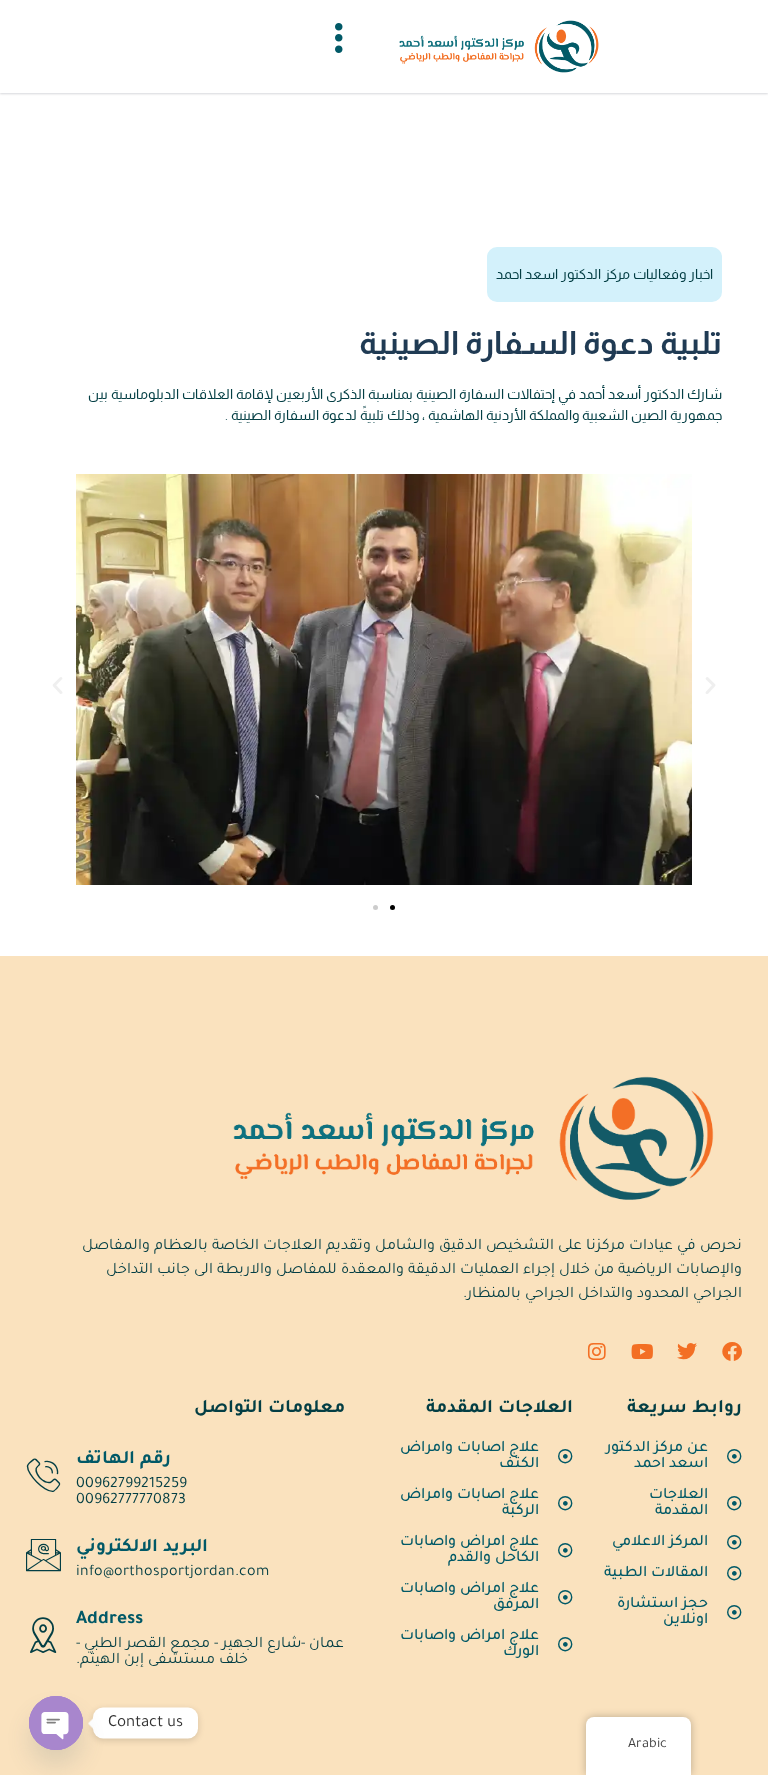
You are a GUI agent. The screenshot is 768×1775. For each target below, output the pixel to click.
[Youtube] (642, 1352)
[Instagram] (597, 1352)
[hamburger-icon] (339, 46)
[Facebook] (732, 1352)
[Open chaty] (56, 1723)
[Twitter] (687, 1352)
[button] (57, 684)
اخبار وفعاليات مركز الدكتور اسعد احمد (604, 274)
